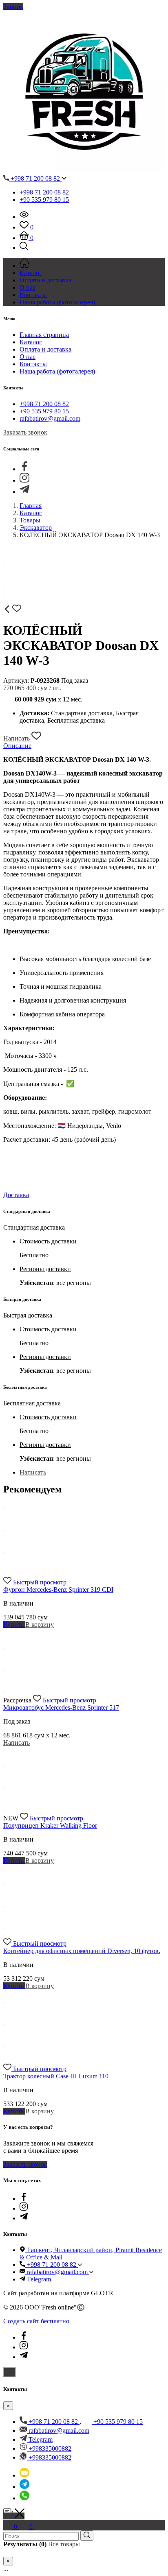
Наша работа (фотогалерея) (57, 371)
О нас (28, 357)
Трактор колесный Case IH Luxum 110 (56, 2076)
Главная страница (44, 335)
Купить (14, 1624)
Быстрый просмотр (40, 1582)
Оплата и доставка (45, 349)
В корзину (40, 1624)
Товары (30, 520)
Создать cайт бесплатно (36, 2321)
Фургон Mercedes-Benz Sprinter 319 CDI (58, 1590)
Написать (17, 738)
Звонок (13, 7)
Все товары (64, 2544)
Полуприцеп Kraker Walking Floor (50, 1825)
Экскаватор (36, 528)
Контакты (33, 364)
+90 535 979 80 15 (44, 200)
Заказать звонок (25, 432)
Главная (31, 506)
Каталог (31, 342)
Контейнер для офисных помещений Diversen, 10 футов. (82, 1951)
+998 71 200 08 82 (35, 178)
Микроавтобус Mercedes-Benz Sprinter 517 (61, 1708)
